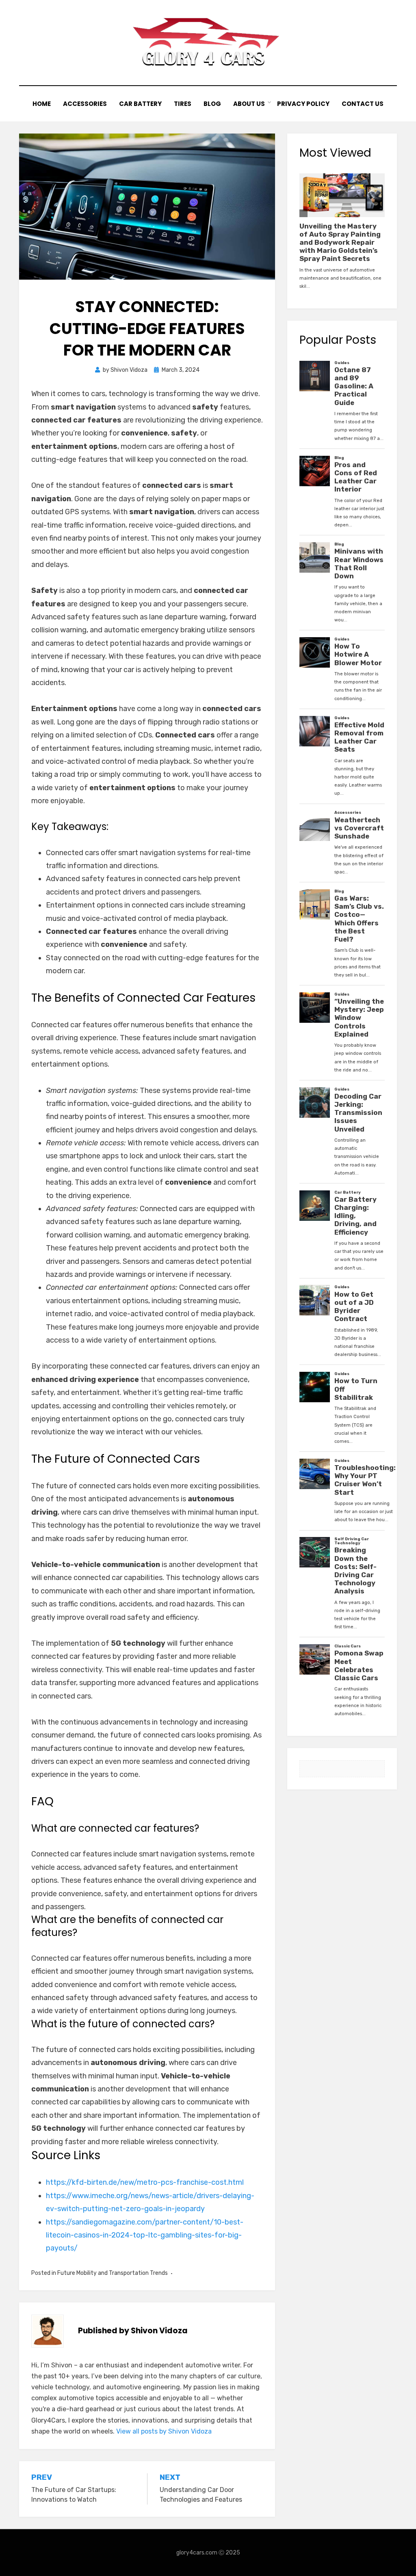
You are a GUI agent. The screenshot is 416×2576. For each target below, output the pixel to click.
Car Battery (140, 104)
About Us (249, 104)
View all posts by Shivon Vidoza (164, 2431)
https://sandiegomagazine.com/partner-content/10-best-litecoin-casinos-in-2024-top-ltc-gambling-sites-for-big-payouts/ (145, 2235)
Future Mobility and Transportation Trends (113, 2273)
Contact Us (363, 104)
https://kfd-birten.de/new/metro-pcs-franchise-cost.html (145, 2182)
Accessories (85, 104)
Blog (212, 104)
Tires (183, 104)
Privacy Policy (303, 104)
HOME (42, 104)
